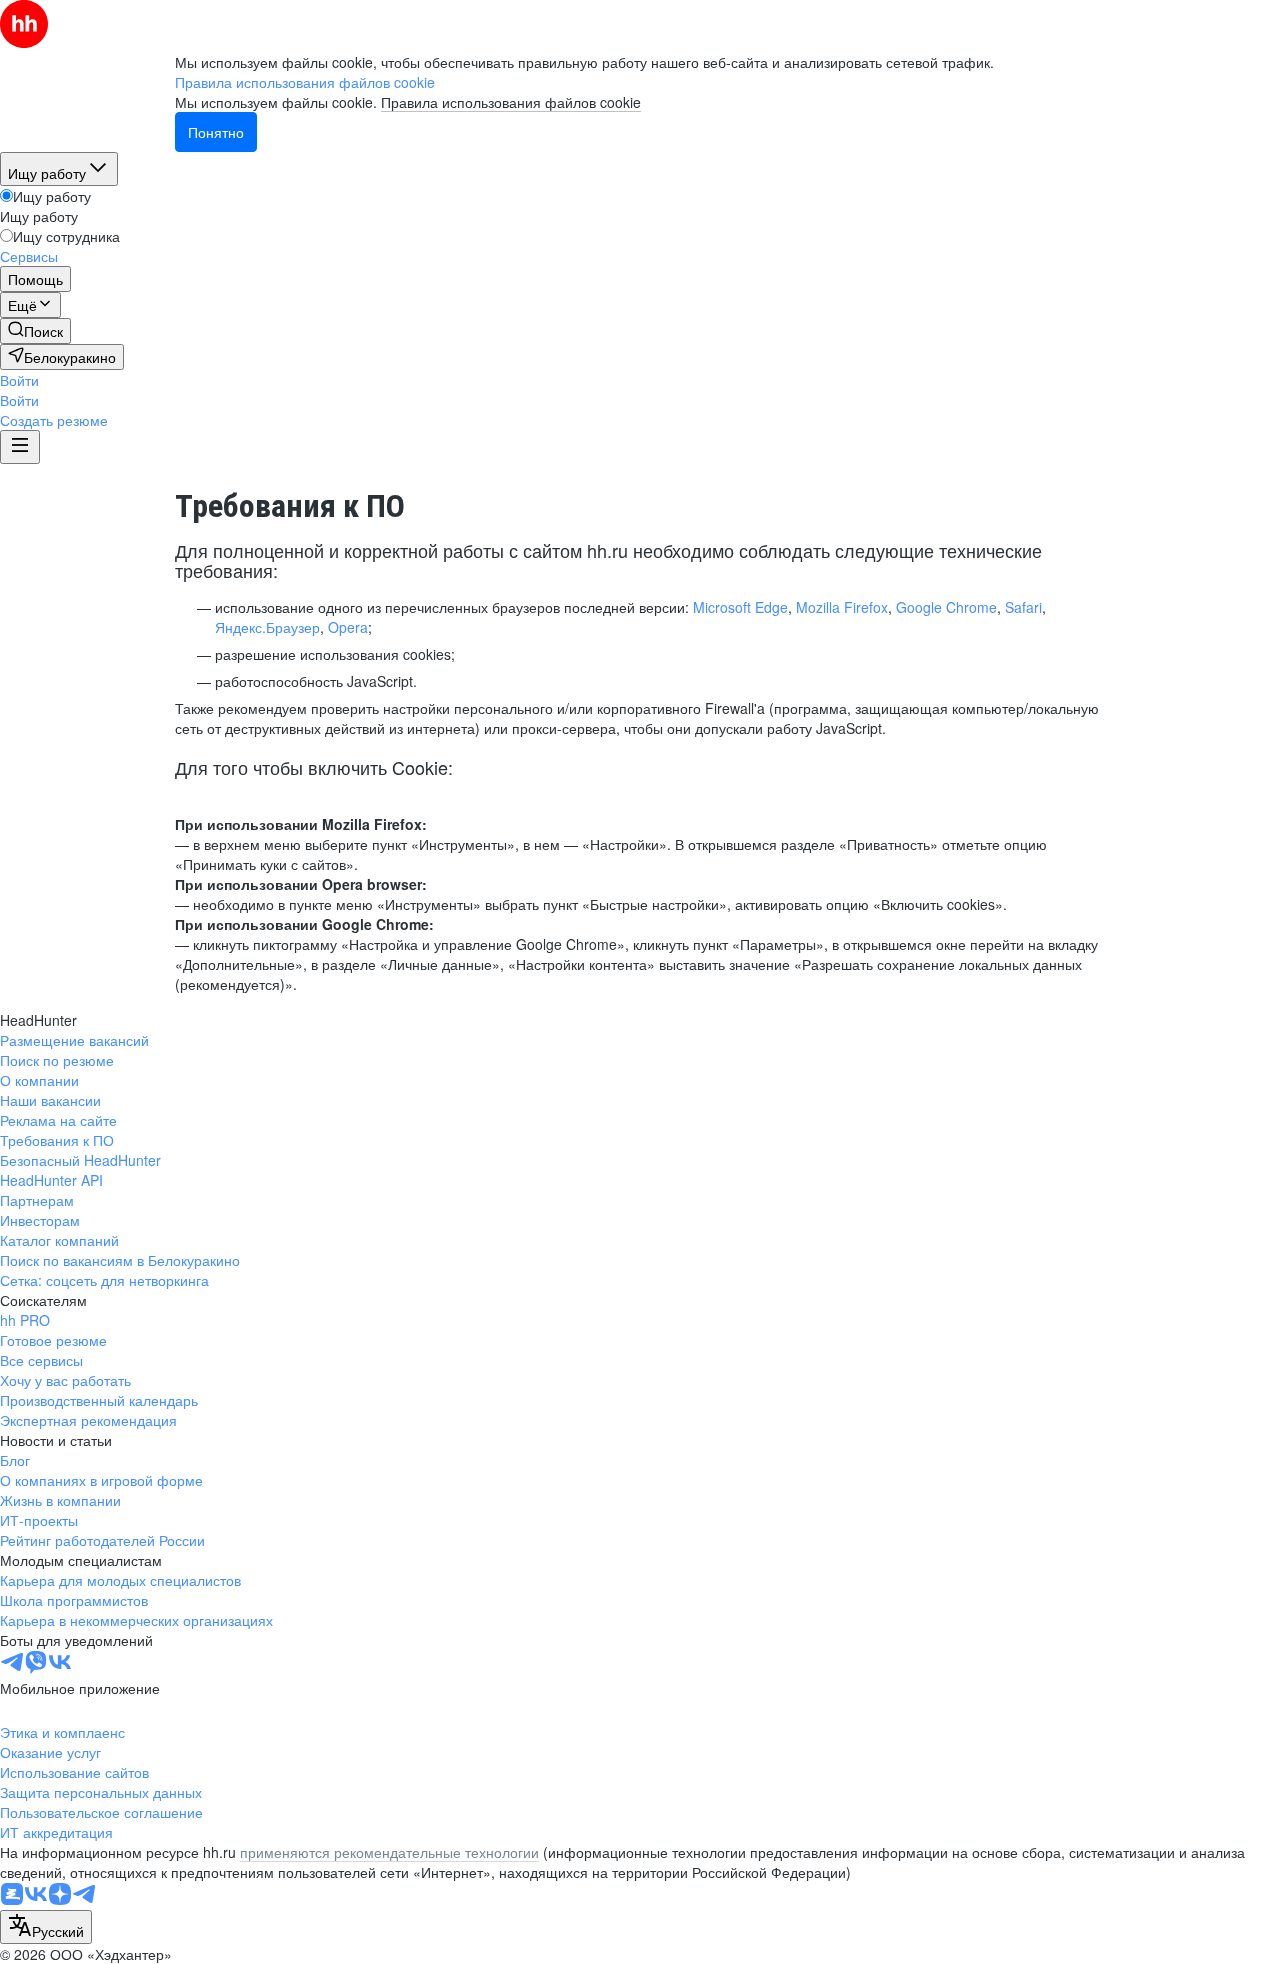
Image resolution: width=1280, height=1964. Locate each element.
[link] (35, 331)
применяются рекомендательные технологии (389, 1852)
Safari (1023, 607)
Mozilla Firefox (842, 607)
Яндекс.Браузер (267, 627)
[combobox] (46, 1927)
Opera (348, 627)
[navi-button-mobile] (20, 447)
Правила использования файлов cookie (511, 102)
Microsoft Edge (740, 607)
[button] (19, 380)
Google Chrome (946, 607)
